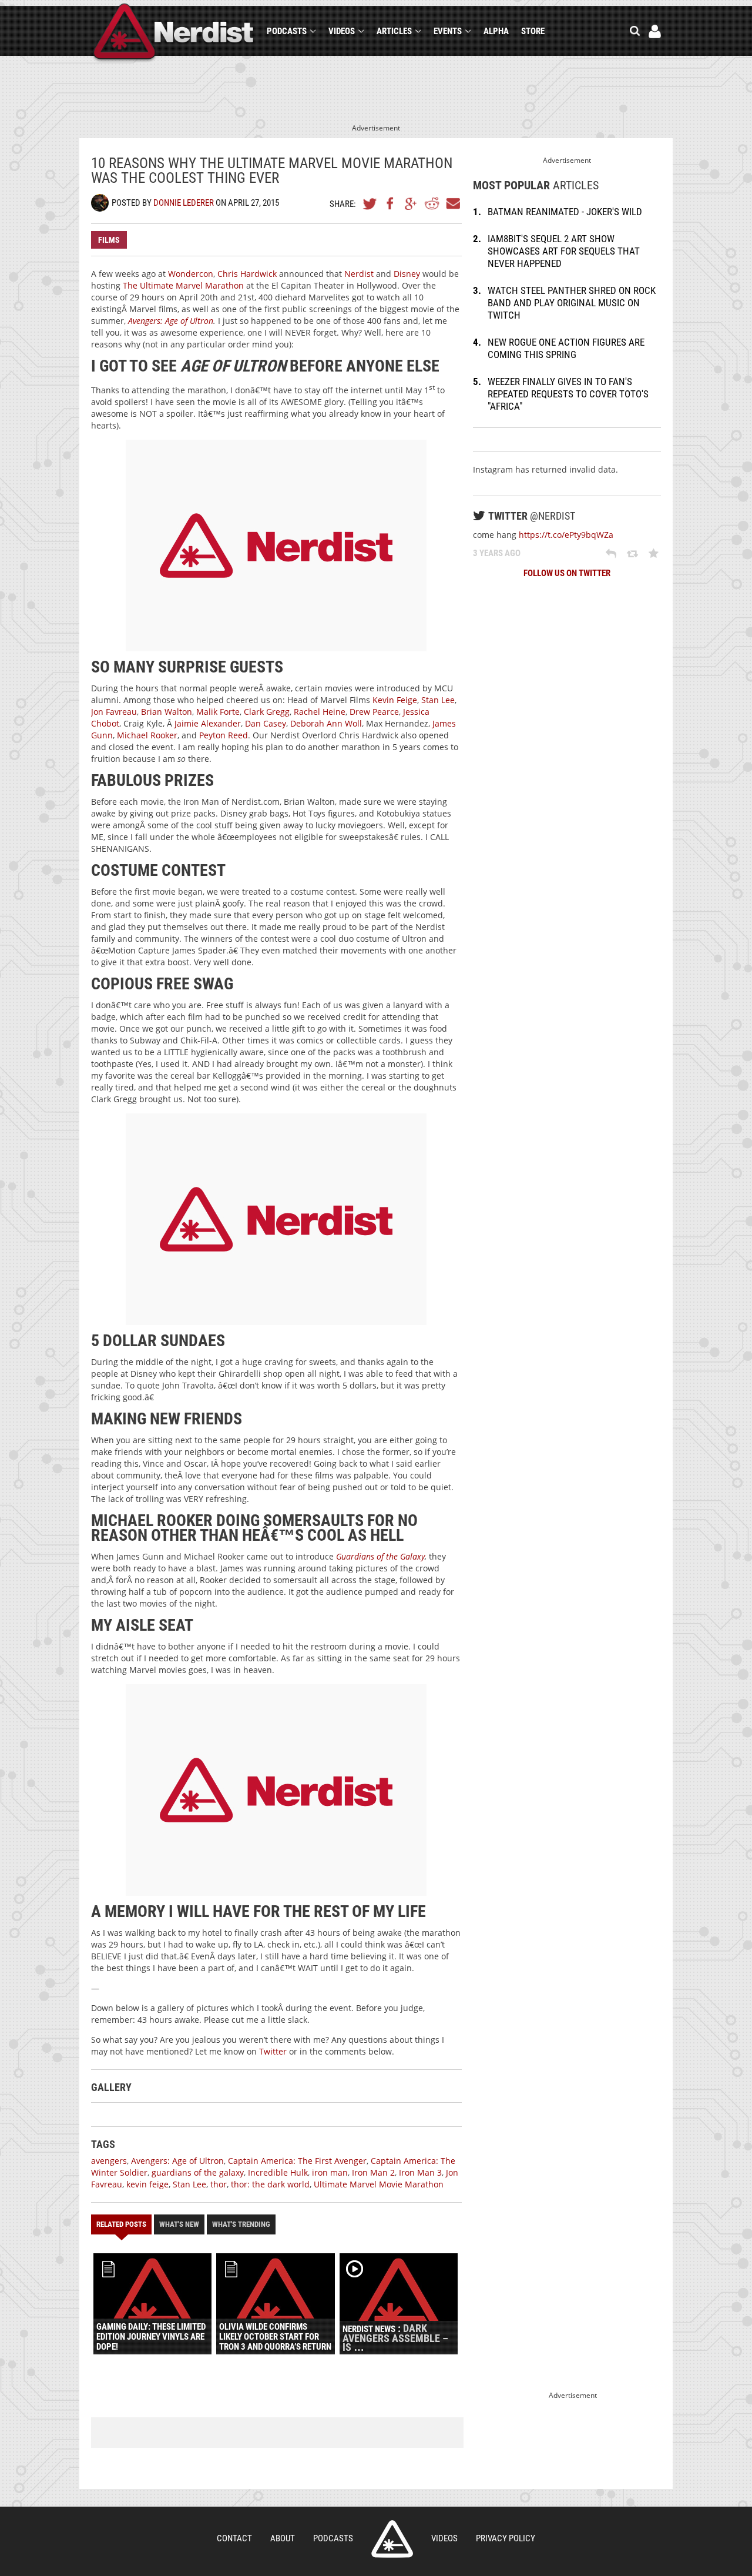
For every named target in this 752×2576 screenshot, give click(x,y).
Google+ (411, 203)
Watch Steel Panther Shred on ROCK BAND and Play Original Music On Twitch (572, 303)
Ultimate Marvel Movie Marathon (379, 2184)
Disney (407, 274)
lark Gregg (269, 712)
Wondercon (191, 274)
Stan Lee (438, 700)
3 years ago (497, 553)
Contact (234, 2538)
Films (109, 240)
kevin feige (147, 2184)
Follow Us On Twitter (567, 573)
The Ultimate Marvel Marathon (184, 285)
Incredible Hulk (278, 2172)
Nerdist (174, 33)
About (283, 2538)
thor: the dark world (270, 2184)
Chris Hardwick (247, 274)
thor (219, 2184)
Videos (342, 31)
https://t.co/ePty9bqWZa (566, 535)
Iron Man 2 (373, 2172)
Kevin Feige (395, 700)
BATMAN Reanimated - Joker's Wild (565, 212)
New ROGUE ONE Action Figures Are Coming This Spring (566, 348)
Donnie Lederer (184, 203)
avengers (109, 2161)
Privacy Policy (506, 2538)
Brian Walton (167, 712)
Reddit (432, 203)
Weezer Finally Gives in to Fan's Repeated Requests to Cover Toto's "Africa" (568, 394)
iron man (330, 2172)
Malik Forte (218, 712)
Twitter (370, 203)
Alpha (496, 31)
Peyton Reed (224, 735)
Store (533, 31)
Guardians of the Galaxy (380, 1556)
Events (448, 31)
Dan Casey (266, 723)
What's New (179, 2224)
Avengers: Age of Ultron (171, 321)
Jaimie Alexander (208, 723)
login (655, 31)
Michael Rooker (147, 735)
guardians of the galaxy (198, 2172)
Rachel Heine (320, 712)
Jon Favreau (114, 712)
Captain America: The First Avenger (297, 2161)
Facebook (391, 203)
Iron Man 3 (420, 2172)
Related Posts (121, 2224)
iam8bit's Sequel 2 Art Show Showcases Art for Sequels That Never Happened (564, 251)
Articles (394, 31)
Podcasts (287, 31)
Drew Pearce (374, 712)
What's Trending (241, 2224)
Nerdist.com (392, 2539)
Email (452, 203)
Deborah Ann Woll (326, 723)
